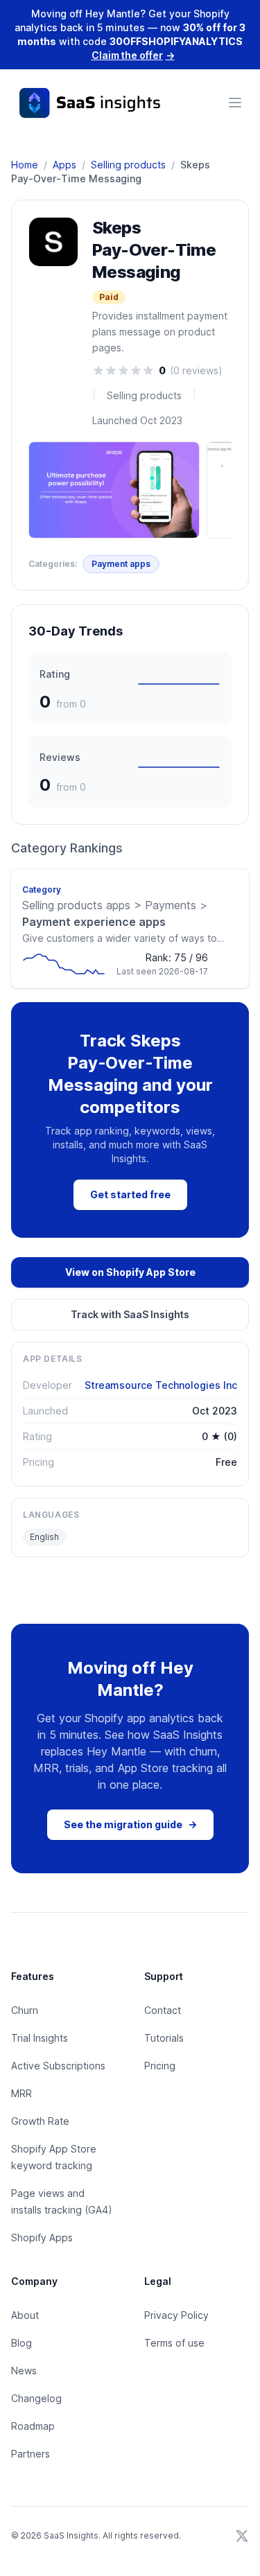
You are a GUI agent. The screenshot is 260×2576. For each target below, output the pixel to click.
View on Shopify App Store (130, 1272)
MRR (21, 2093)
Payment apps (121, 564)
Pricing (160, 2066)
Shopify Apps (42, 2237)
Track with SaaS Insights (130, 1314)
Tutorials (164, 2038)
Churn (25, 2010)
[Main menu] (235, 103)
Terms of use (174, 2343)
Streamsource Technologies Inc (161, 1385)
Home (25, 165)
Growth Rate (40, 2121)
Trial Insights (40, 2038)
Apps (64, 165)
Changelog (36, 2398)
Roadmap (33, 2426)
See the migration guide (130, 1824)
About (25, 2315)
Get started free (130, 1194)
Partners (31, 2454)
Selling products (128, 165)
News (24, 2371)
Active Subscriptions (58, 2066)
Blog (21, 2343)
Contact (163, 2010)
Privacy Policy (176, 2315)
